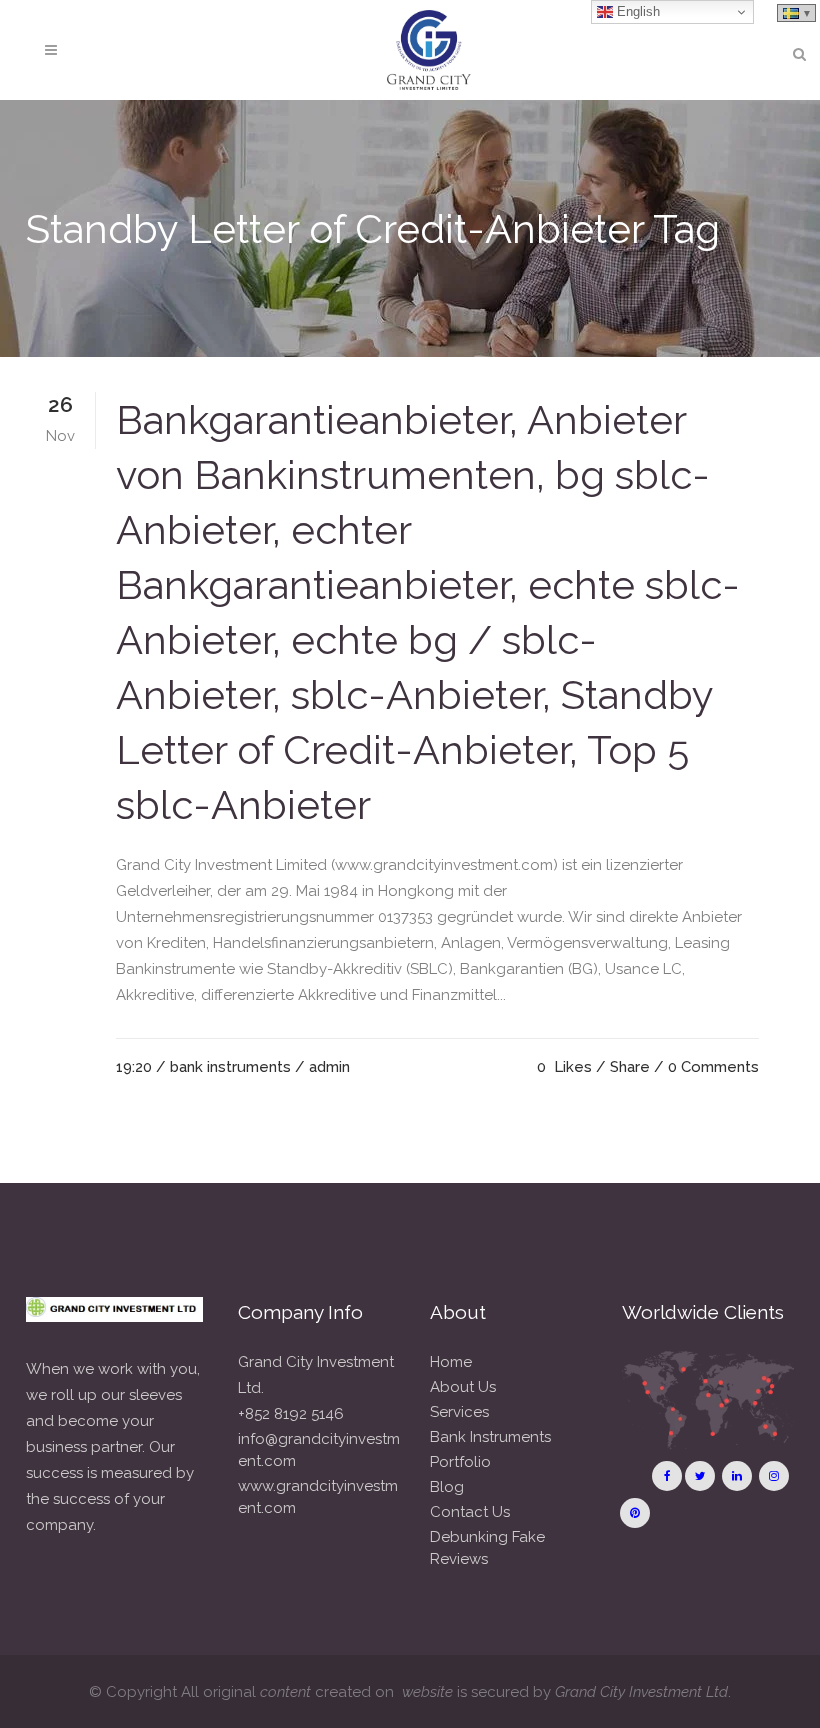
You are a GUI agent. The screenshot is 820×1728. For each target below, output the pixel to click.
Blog (447, 1487)
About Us (463, 1387)
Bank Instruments (490, 1437)
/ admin (322, 1067)
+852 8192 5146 (291, 1414)
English (636, 11)
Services (459, 1412)
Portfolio (460, 1462)
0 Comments (713, 1067)
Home (451, 1362)
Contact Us (470, 1512)
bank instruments (230, 1067)
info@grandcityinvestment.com (319, 1450)
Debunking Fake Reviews (487, 1548)
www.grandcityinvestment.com (318, 1497)
